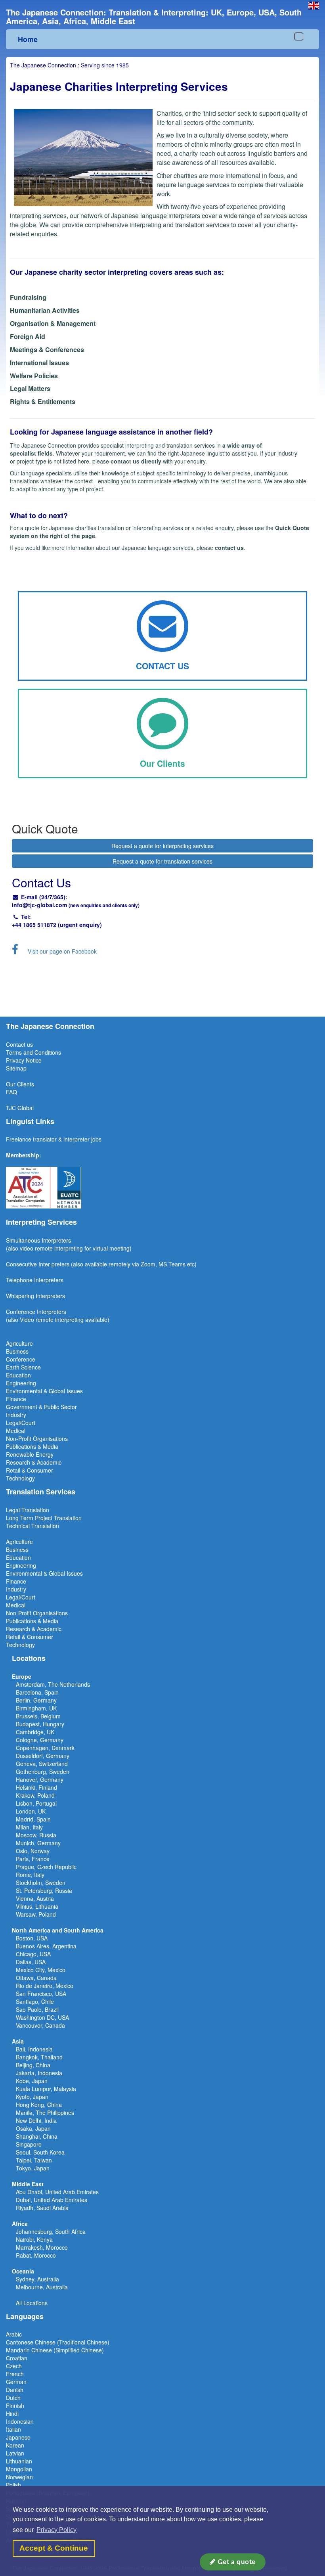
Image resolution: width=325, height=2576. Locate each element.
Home (28, 39)
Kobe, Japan (32, 2081)
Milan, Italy (29, 1827)
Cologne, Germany (40, 1740)
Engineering (21, 1383)
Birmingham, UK (36, 1708)
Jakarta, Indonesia (39, 2073)
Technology (20, 1478)
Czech (14, 2366)
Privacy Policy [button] (56, 2530)
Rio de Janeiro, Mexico (45, 1986)
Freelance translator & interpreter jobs (54, 1139)
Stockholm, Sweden (41, 1883)
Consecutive (21, 1264)
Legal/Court (21, 1423)
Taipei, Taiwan (34, 2160)
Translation (68, 1518)
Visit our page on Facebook (62, 951)
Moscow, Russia (36, 1835)
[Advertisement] (162, 985)
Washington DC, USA (42, 2017)
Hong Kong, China (39, 2105)
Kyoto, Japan (32, 2097)
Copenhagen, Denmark (45, 1748)
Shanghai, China (37, 2136)
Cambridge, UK (35, 1732)
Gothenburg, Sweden (43, 1772)
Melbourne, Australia (42, 2287)
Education (18, 1375)
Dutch (13, 2398)
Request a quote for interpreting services (162, 846)
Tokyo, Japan (33, 2168)
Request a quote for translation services (162, 861)
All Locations (32, 2303)
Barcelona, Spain (37, 1692)
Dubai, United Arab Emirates (52, 2200)
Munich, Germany (38, 1843)
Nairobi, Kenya (34, 2239)
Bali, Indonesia (34, 2049)
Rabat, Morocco (36, 2255)
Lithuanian (19, 2461)
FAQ (11, 1092)
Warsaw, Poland (36, 1914)
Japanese (18, 2437)
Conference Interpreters (36, 1312)
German (16, 2382)
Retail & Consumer (30, 1470)
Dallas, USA (31, 1962)
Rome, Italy (30, 1875)
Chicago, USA (33, 1954)
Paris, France (33, 1859)
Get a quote (236, 2562)
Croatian (17, 2358)
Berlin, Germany (36, 1700)
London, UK (31, 1811)
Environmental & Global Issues (44, 1391)
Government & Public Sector (41, 1407)
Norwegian (19, 2477)
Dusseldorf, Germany (43, 1756)
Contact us (19, 1044)
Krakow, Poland (35, 1795)
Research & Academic (34, 1462)
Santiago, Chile (35, 2001)
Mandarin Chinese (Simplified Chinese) (55, 2350)
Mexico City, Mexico (41, 1970)
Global (26, 1108)
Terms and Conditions (33, 1052)
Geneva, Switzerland (42, 1764)
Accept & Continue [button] (54, 2548)
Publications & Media (32, 1446)
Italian (13, 2429)
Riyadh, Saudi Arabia (42, 2208)
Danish (15, 2390)
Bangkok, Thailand (39, 2057)
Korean (15, 2445)
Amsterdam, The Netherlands (53, 1684)
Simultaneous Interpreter (37, 1240)
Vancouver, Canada (40, 2025)
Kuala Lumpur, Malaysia (46, 2089)
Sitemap (16, 1068)
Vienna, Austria (35, 1898)
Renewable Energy (30, 1454)
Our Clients (20, 1084)
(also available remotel (99, 1264)
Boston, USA (32, 1938)
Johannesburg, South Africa (51, 2231)
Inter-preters (54, 1264)
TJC (12, 1108)
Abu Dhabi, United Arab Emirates (57, 2192)
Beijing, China (33, 2065)
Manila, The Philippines (45, 2113)
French (15, 2374)
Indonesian (20, 2421)
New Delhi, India (36, 2120)
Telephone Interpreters (35, 1280)
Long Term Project (30, 1518)
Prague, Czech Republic (46, 1867)
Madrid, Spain (33, 1819)
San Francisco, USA (41, 1994)
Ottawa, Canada (36, 1978)
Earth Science (23, 1367)
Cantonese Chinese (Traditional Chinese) (58, 2342)
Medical (16, 1431)
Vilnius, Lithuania (37, 1906)
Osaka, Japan (33, 2128)
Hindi (12, 2413)
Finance (16, 1399)
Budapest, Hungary (40, 1724)
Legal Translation (28, 1510)
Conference (21, 1359)
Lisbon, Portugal (36, 1803)
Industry (16, 1415)
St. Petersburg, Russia (44, 1890)
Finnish (15, 2406)
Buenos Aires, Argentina (46, 1946)
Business (17, 1351)
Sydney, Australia (37, 2279)
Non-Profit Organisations (37, 1438)
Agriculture (19, 1343)
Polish (13, 2485)
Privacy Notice (24, 1060)
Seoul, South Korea (40, 2152)
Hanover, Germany (40, 1779)
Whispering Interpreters (35, 1296)
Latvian (15, 2453)
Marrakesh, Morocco (42, 2247)
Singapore (29, 2144)
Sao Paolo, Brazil (37, 2009)
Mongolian (19, 2469)
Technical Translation (32, 1526)
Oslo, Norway (33, 1851)
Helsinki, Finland (36, 1787)
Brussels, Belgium (38, 1716)
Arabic (14, 2334)
